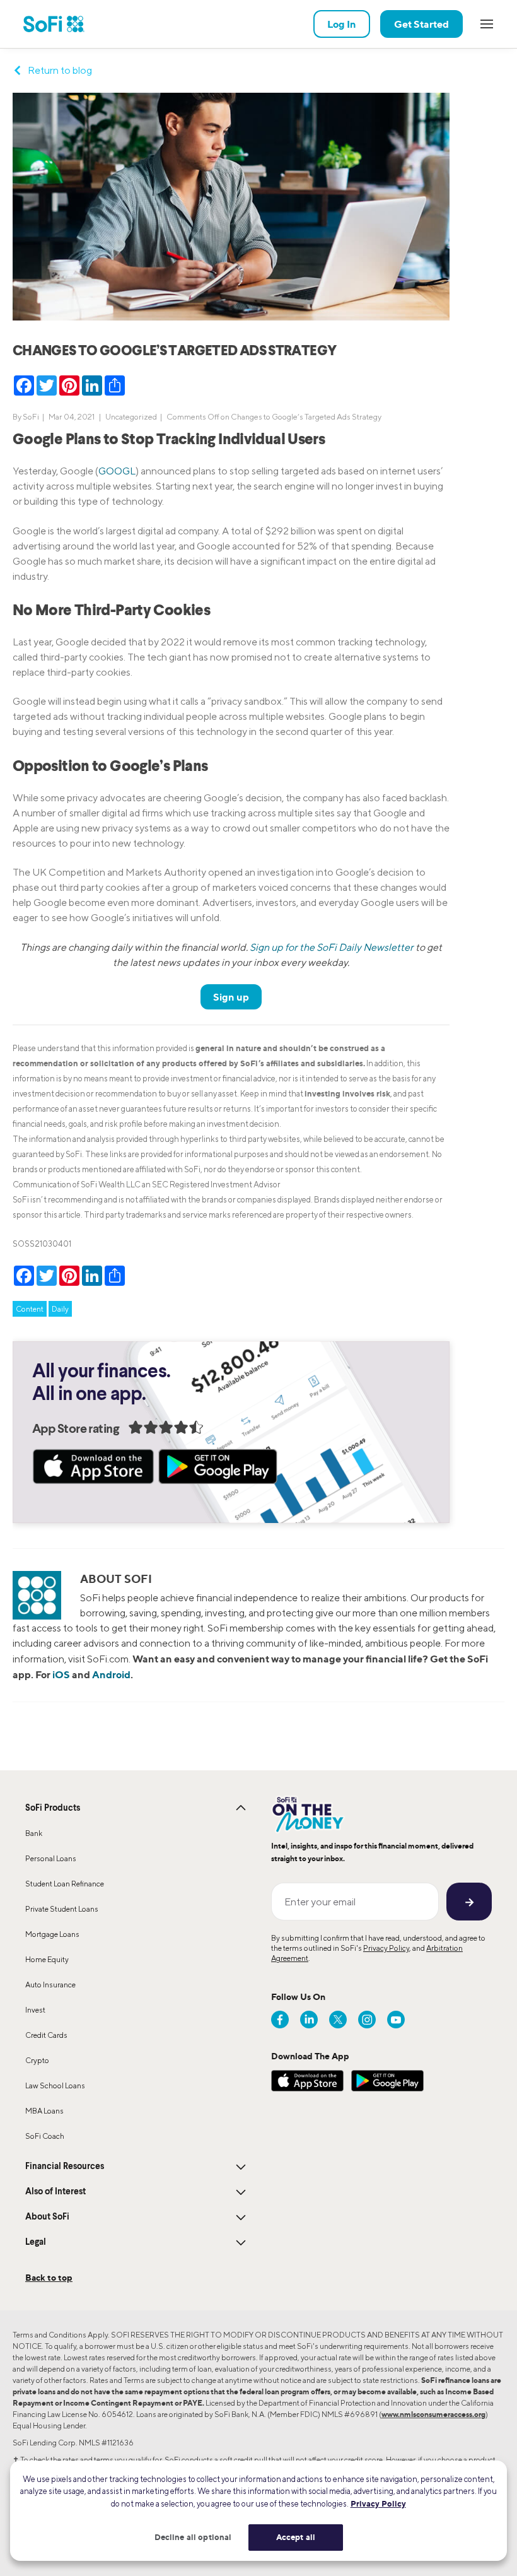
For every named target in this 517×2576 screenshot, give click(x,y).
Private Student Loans (62, 1909)
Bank (34, 1833)
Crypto (37, 2060)
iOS (61, 1674)
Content (30, 1309)
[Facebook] (280, 2020)
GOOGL (117, 471)
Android (111, 1674)
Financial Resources (65, 2167)
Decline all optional (193, 2537)
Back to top (49, 2277)
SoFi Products (53, 1808)
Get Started (421, 24)
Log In (342, 24)
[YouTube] (396, 2020)
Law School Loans (55, 2085)
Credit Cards (46, 2035)
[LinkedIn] (309, 2020)
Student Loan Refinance (65, 1884)
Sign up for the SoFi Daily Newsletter (332, 947)
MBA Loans (44, 2111)
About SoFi (47, 2217)
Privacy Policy (386, 1948)
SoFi (31, 417)
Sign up (231, 997)
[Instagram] (367, 2020)
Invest (35, 2010)
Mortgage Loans (52, 1934)
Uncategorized (131, 417)
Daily (60, 1309)
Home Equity (47, 1959)
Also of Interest (55, 2192)
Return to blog (60, 70)
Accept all (296, 2537)
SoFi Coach (45, 2136)
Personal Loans (51, 1858)
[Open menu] (487, 24)
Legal (36, 2242)
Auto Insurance (50, 1985)
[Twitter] (338, 2020)
